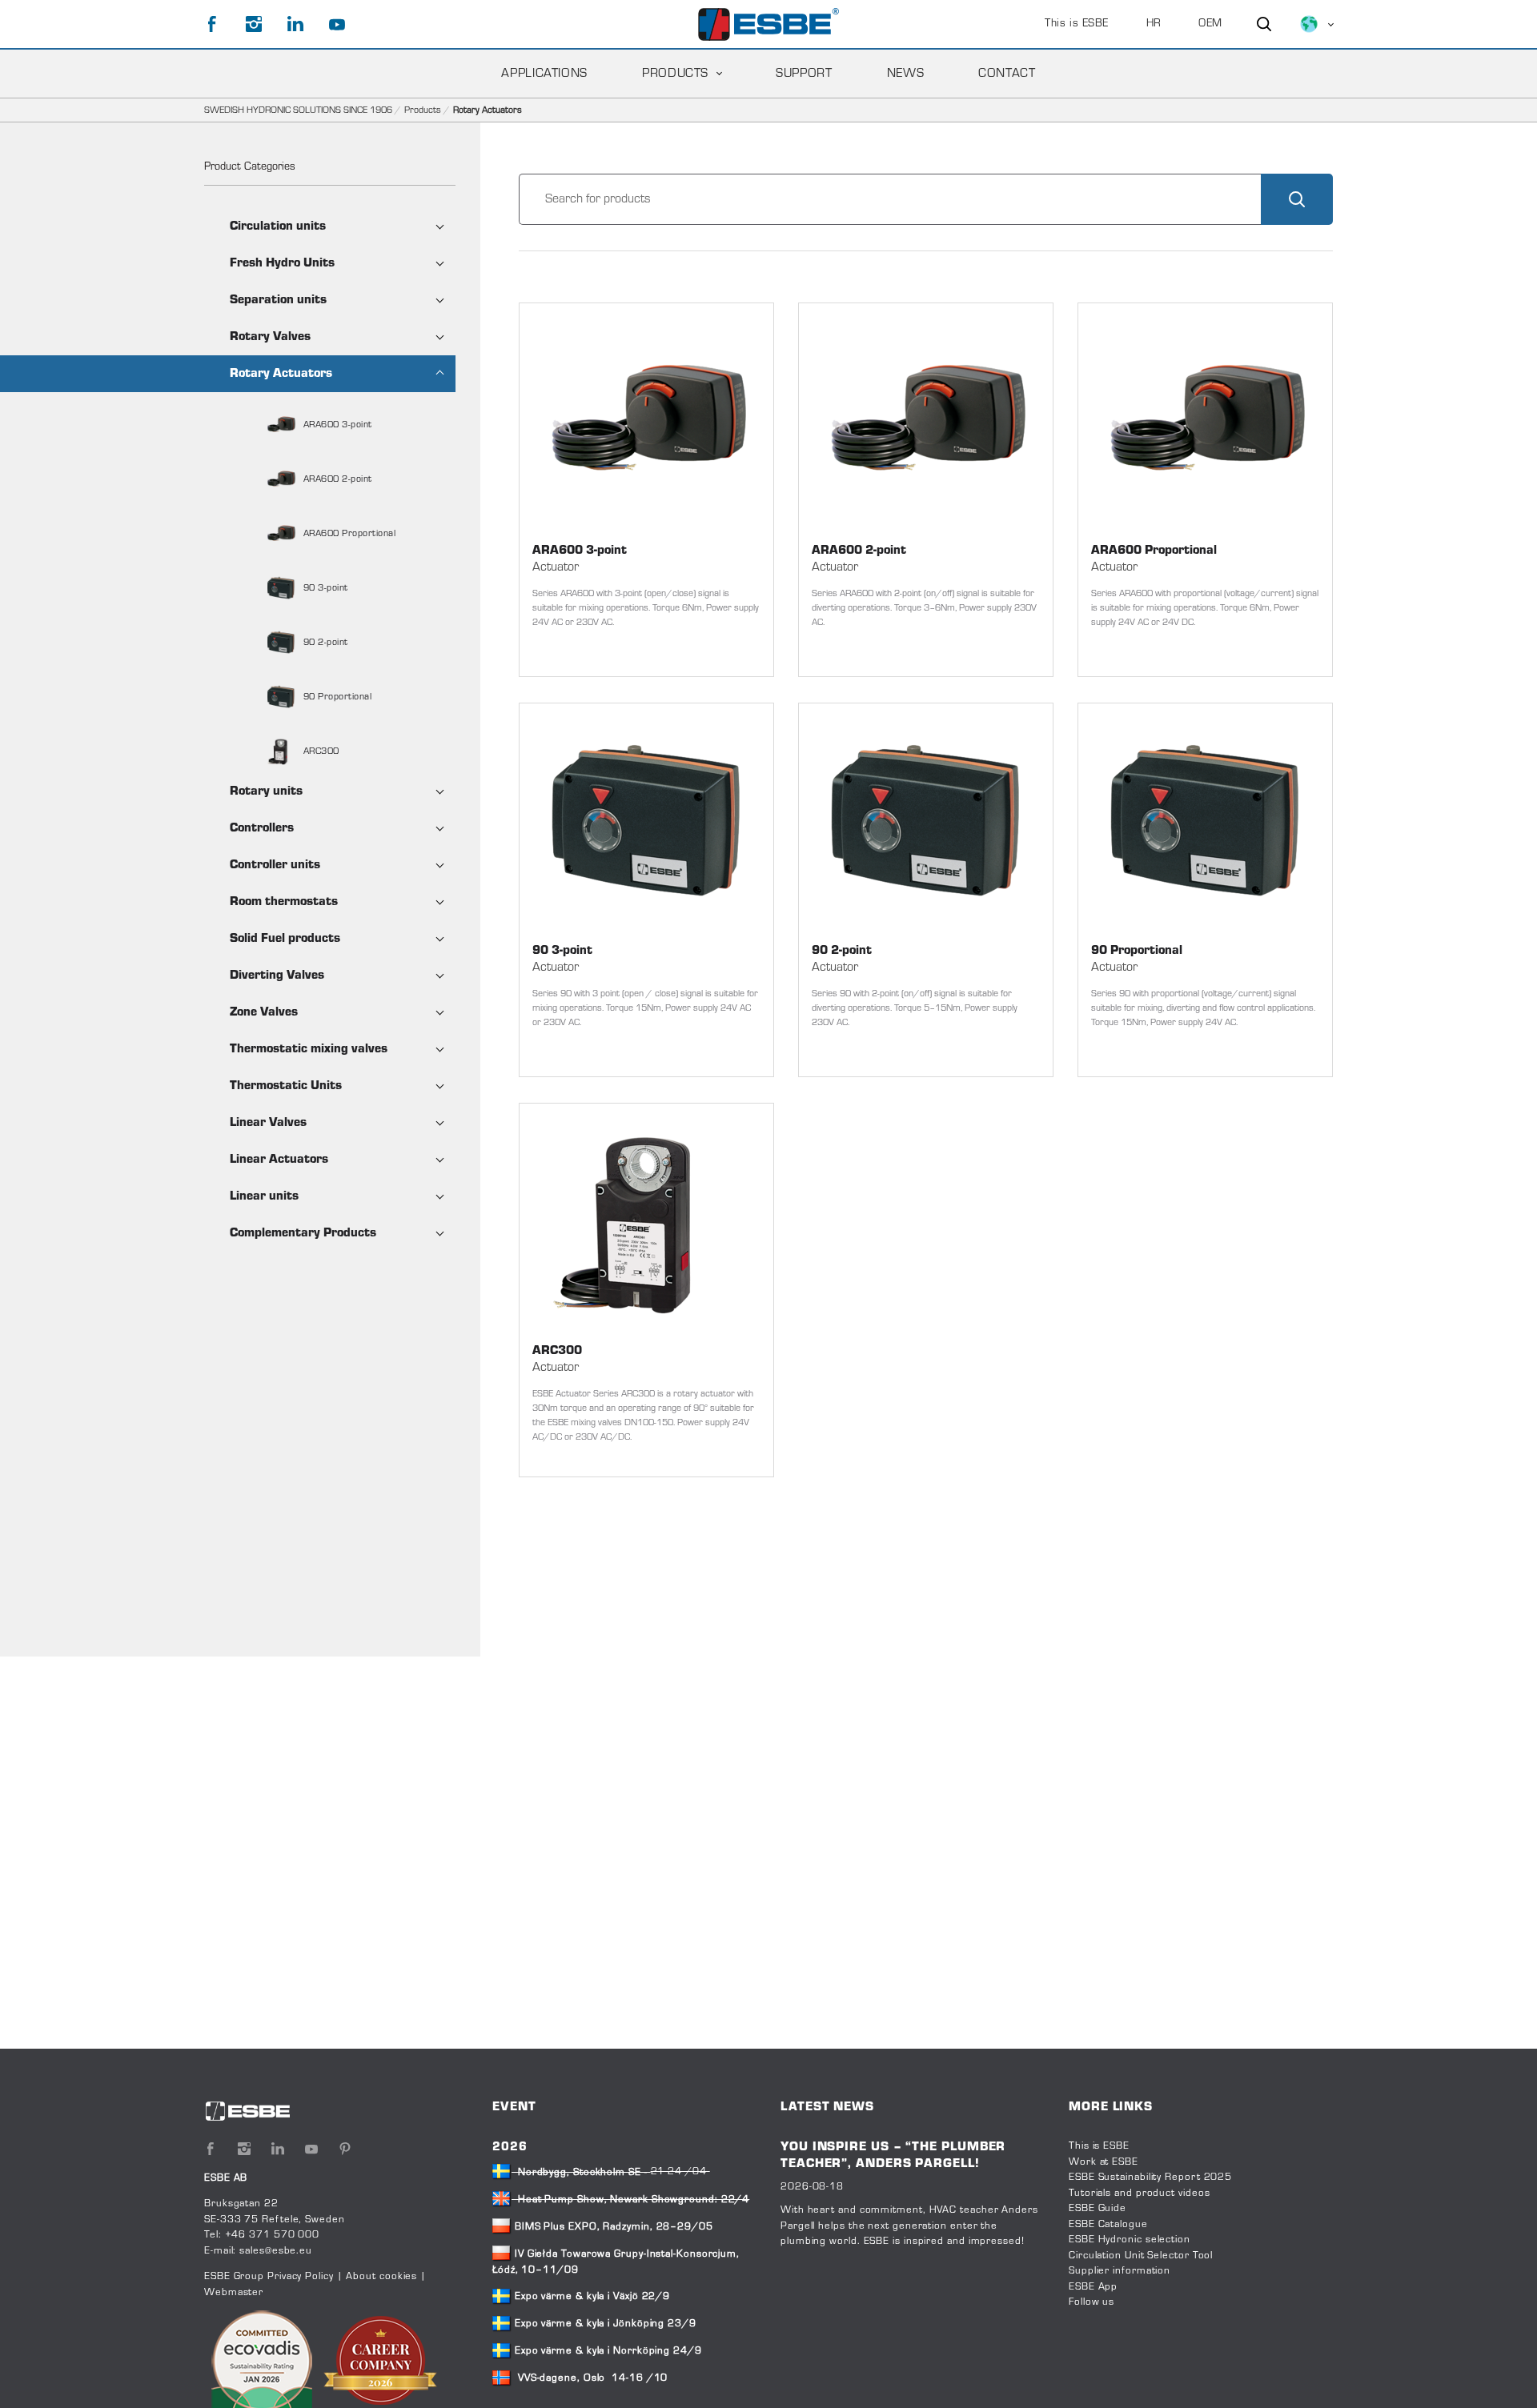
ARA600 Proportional (348, 534)
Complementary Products (303, 1233)
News (906, 74)
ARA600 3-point (336, 425)
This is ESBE (1077, 24)
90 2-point (324, 643)
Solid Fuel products (285, 939)
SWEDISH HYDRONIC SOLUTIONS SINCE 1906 (298, 110)
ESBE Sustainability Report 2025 (1150, 2178)
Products (675, 74)
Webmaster (234, 2293)
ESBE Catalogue (1108, 2225)
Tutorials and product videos (1139, 2194)
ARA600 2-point (336, 479)
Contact (1007, 74)
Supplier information (1120, 2271)
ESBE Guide (1099, 2209)
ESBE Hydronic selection (1130, 2240)
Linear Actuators (279, 1160)
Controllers (262, 828)
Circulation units (278, 226)
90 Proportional (336, 697)
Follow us (1092, 2302)
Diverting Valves (277, 976)
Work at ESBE (1104, 2162)
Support (804, 74)
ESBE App (1093, 2287)
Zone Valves (264, 1012)
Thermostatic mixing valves (309, 1049)
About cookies (381, 2277)
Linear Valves (268, 1123)
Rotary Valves (270, 337)
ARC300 (320, 751)
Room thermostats (284, 902)
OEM (1210, 24)
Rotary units (266, 791)
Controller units (275, 865)
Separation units (278, 300)
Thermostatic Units (286, 1086)
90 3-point (324, 588)
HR (1154, 24)
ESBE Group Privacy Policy (269, 2277)
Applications (544, 74)
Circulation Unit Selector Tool (1141, 2256)
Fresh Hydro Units (282, 263)
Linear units (264, 1196)
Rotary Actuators (281, 374)
